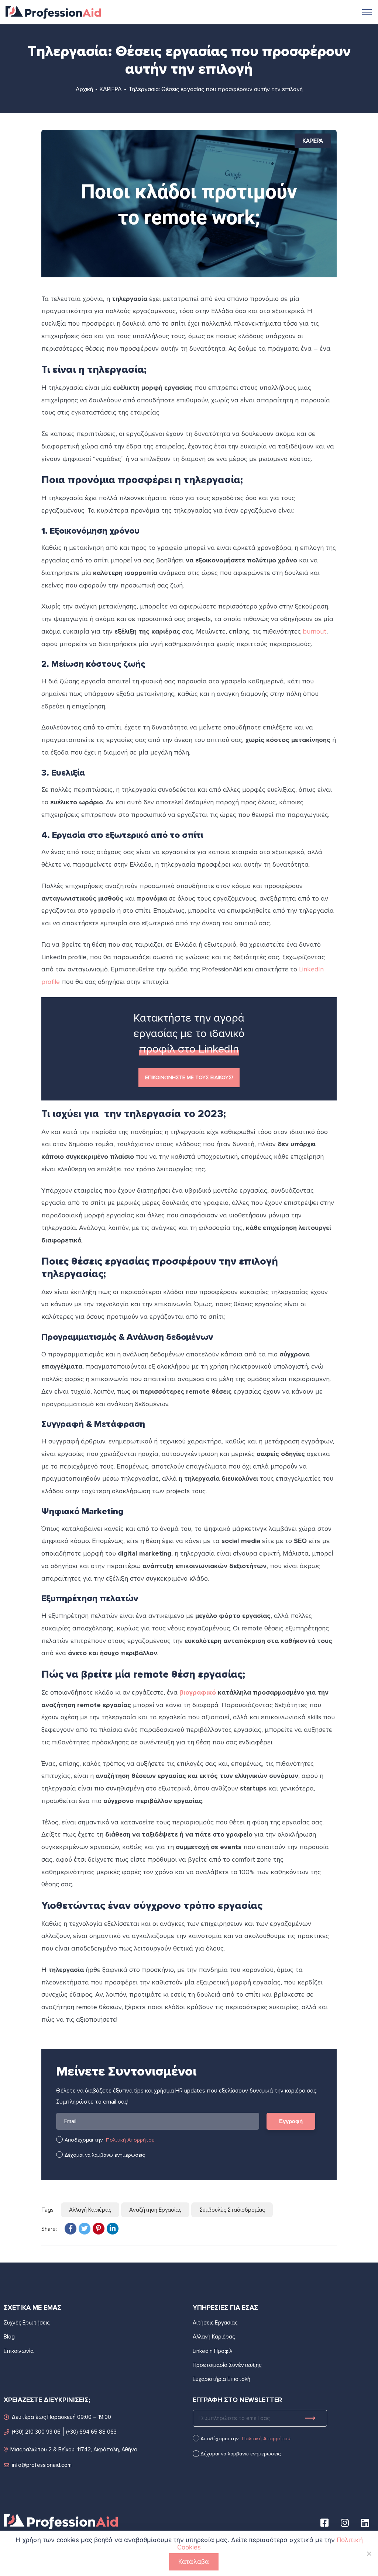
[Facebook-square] (324, 2523)
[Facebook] (71, 2229)
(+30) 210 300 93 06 (36, 2432)
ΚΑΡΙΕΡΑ (111, 89)
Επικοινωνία (19, 2351)
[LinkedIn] (113, 2229)
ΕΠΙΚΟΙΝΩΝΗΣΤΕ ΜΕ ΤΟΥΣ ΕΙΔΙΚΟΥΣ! (189, 1077)
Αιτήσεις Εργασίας (215, 2323)
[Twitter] (85, 2229)
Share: (49, 2229)
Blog (9, 2337)
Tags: (48, 2210)
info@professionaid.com (42, 2465)
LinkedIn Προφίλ (212, 2351)
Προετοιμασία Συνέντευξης (227, 2365)
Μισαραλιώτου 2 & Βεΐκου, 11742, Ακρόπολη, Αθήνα (74, 2450)
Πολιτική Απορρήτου (130, 2140)
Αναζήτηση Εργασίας (155, 2210)
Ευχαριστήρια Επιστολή (221, 2379)
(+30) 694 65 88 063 (91, 2432)
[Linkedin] (365, 2523)
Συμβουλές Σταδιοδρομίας (232, 2210)
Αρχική (84, 89)
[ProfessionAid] (53, 11)
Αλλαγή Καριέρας (90, 2210)
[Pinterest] (99, 2229)
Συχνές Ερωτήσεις (27, 2323)
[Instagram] (345, 2523)
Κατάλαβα (194, 2562)
